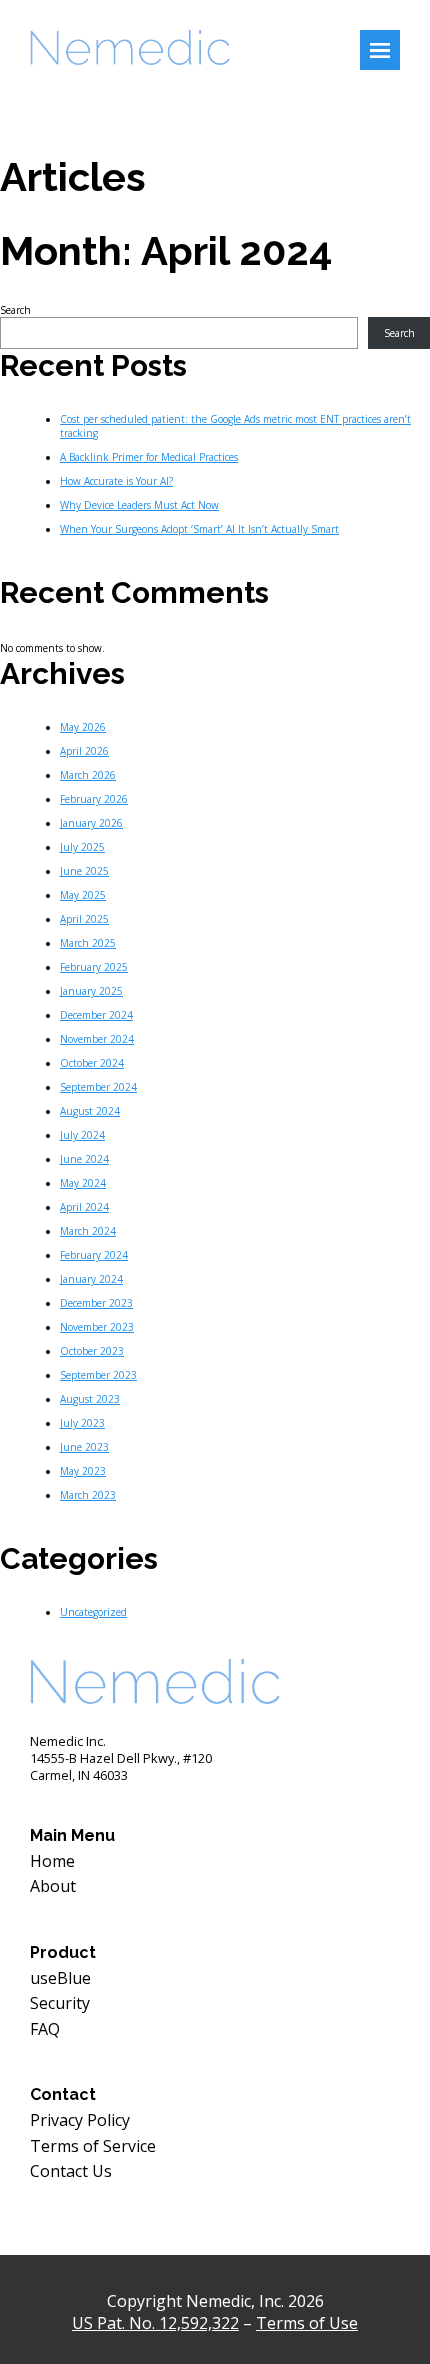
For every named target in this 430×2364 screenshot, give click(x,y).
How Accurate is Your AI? (116, 481)
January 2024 (91, 1279)
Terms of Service (93, 2146)
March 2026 (88, 775)
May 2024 (83, 1183)
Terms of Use (307, 2323)
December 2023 (96, 1303)
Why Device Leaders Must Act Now (139, 505)
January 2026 (91, 823)
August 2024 (90, 1111)
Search (15, 310)
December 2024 (96, 1015)
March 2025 (88, 943)
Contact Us (71, 2171)
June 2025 (84, 871)
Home (52, 1861)
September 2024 (98, 1087)
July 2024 (82, 1135)
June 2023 (84, 1447)
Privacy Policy (80, 2120)
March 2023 (88, 1495)
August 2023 (90, 1399)
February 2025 (94, 967)
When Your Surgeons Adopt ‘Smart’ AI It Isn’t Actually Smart (199, 529)
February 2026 (94, 799)
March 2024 (88, 1231)
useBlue (60, 1978)
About (53, 1886)
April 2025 (84, 919)
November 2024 (97, 1039)
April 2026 (84, 751)
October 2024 (92, 1063)
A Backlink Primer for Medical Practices (149, 457)
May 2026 (83, 727)
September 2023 (98, 1375)
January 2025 (91, 991)
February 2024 (94, 1255)
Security (60, 2003)
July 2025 (82, 847)
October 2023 (92, 1351)
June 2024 (84, 1159)
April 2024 (84, 1207)
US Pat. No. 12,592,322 (155, 2323)
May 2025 (83, 895)
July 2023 (82, 1423)
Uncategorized (93, 1612)
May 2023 (83, 1471)
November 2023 (97, 1327)
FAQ (45, 2029)
